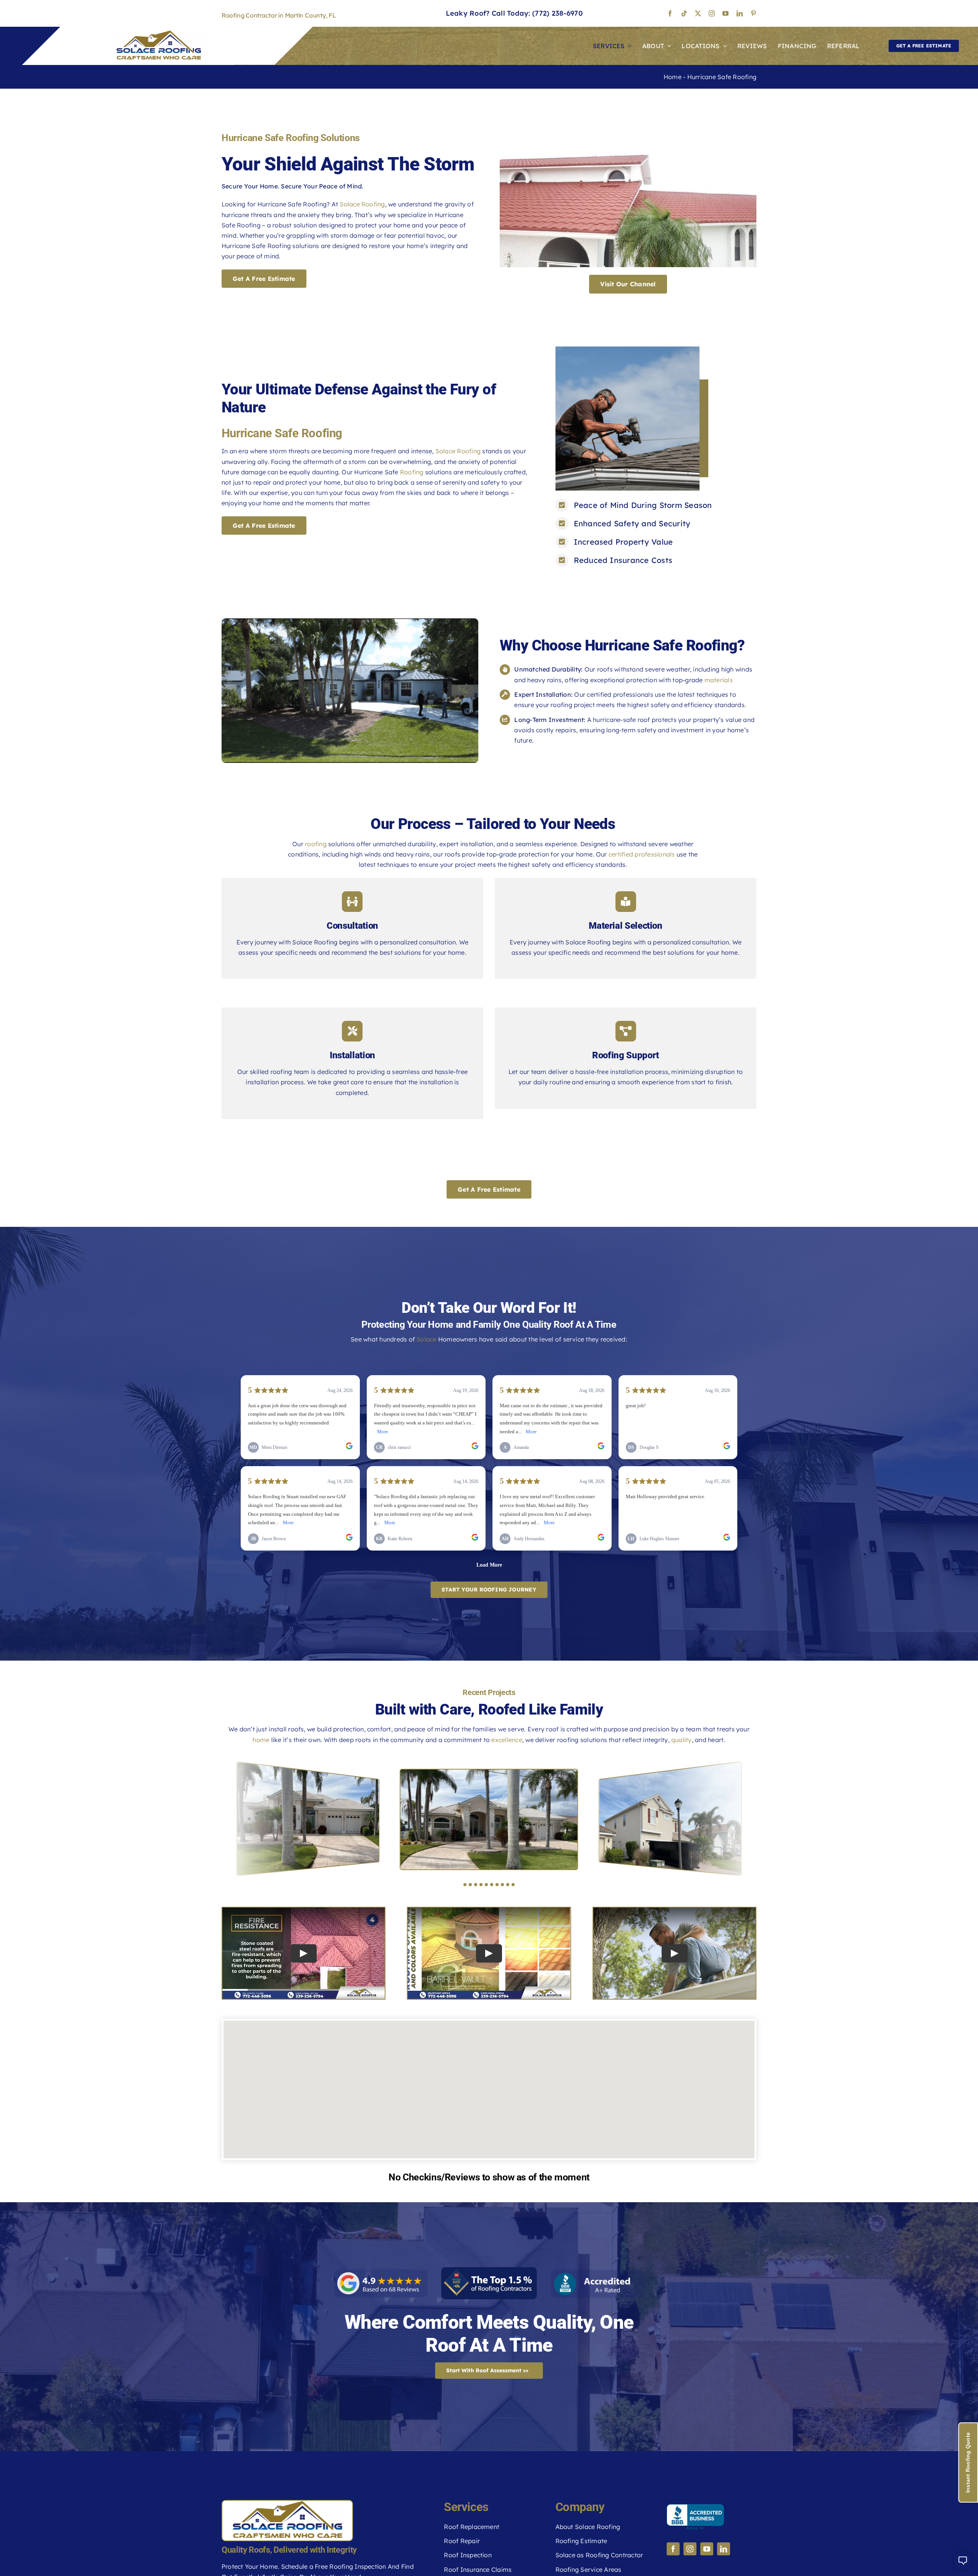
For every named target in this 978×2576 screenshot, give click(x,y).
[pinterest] (753, 13)
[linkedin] (740, 13)
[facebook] (670, 13)
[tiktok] (684, 13)
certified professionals (642, 854)
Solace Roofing (362, 204)
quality (682, 1740)
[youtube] (725, 13)
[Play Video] (304, 1953)
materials (719, 680)
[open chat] (963, 2561)
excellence (507, 1740)
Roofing (412, 472)
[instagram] (712, 13)
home (261, 1740)
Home (673, 77)
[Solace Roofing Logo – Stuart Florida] (159, 34)
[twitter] (698, 13)
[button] (465, 1885)
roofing (316, 844)
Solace (426, 1339)
